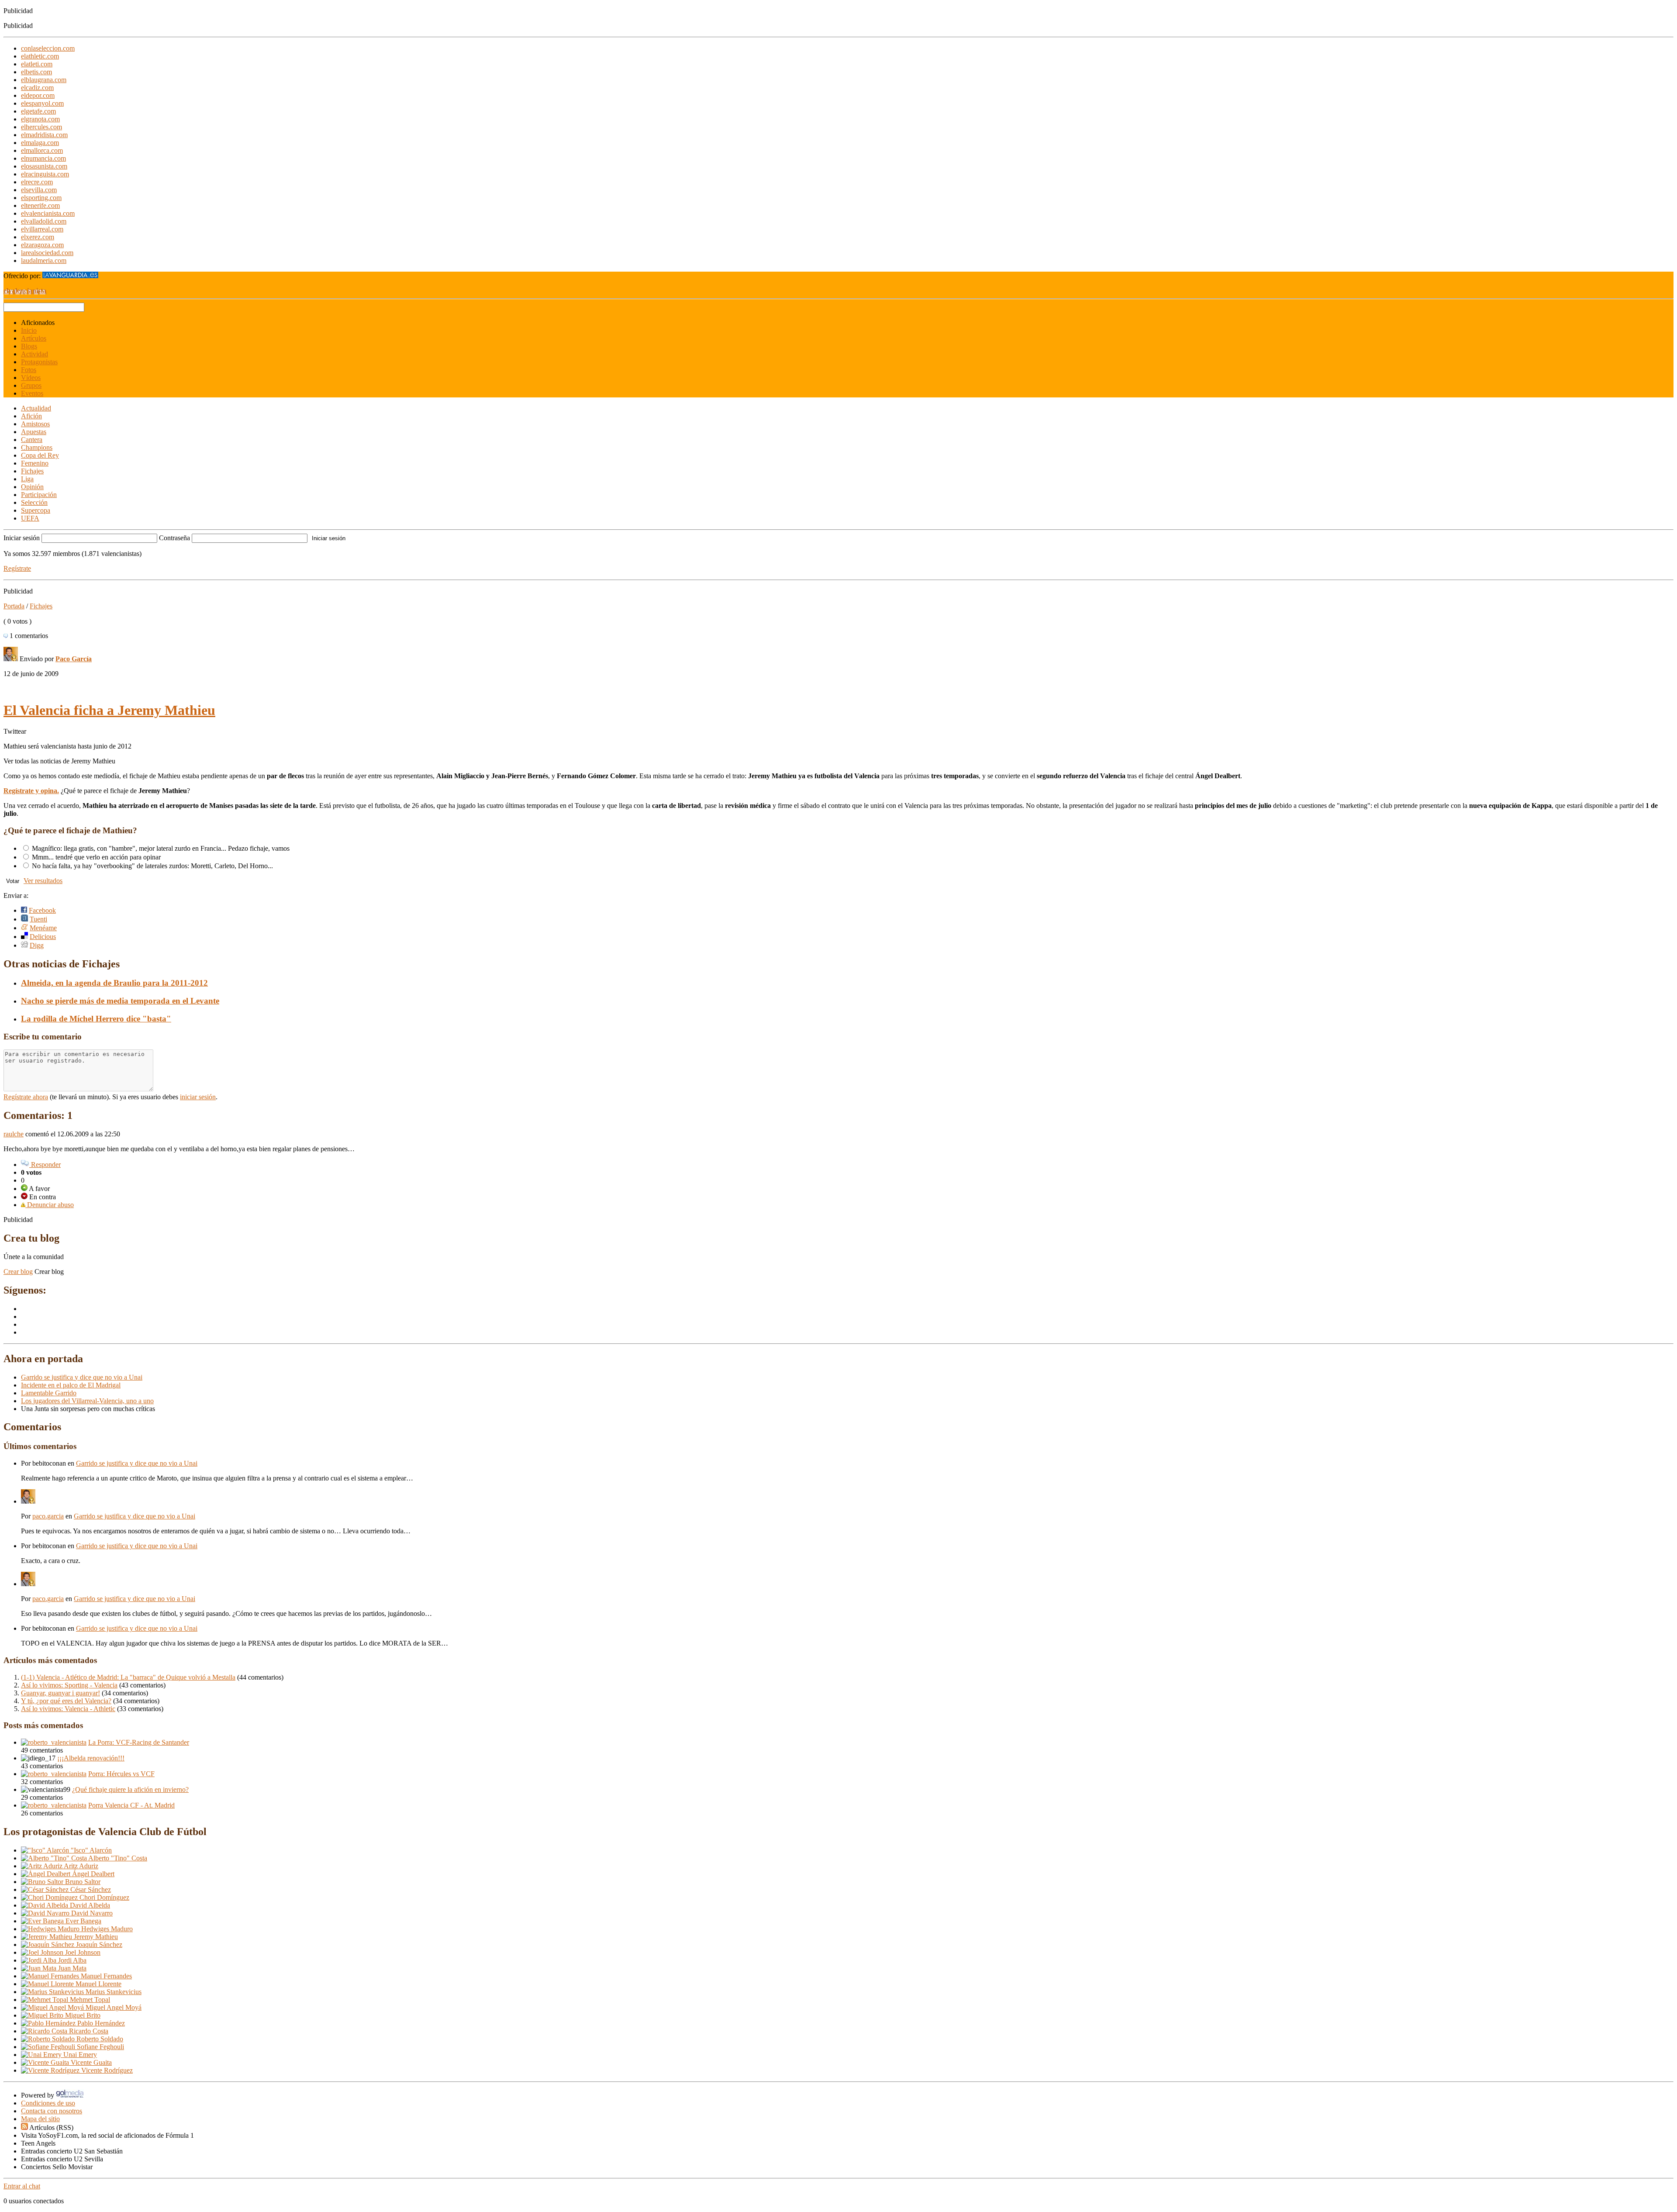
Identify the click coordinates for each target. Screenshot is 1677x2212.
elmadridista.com (44, 135)
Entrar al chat (22, 2186)
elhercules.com (41, 127)
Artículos (34, 338)
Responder (45, 1165)
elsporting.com (41, 198)
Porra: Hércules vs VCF (121, 1774)
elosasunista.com (44, 166)
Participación (39, 495)
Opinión (32, 487)
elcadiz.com (37, 88)
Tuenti (38, 919)
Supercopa (36, 510)
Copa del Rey (40, 455)
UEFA (30, 518)
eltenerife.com (40, 205)
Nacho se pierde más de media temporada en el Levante (120, 1001)
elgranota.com (40, 119)
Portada (14, 606)
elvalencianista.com (48, 213)
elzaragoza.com (42, 245)
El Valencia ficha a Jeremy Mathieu (109, 710)
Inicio (29, 330)
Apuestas (34, 432)
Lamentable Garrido (49, 1393)
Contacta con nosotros (52, 2111)
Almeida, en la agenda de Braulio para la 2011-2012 (114, 983)
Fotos (29, 370)
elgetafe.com (38, 111)
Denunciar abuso (50, 1205)
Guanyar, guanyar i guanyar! (60, 1693)
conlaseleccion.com (48, 48)
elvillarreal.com (42, 229)
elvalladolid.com (44, 221)
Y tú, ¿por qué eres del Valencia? (66, 1701)
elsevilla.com (39, 190)
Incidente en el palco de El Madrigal (71, 1385)
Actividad (35, 354)
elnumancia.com (43, 158)
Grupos (31, 385)
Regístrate (17, 568)
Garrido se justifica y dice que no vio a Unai (82, 1377)
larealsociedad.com (47, 253)
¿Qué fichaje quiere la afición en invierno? (130, 1789)
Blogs (29, 346)
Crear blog (18, 1272)
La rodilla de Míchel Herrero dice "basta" (96, 1019)
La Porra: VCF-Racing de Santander (139, 1742)
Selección (34, 502)
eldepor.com (38, 95)
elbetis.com (36, 72)
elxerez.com (38, 237)
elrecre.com (37, 182)
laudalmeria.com (44, 261)
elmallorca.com (42, 150)
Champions (37, 447)
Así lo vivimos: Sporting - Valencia (69, 1685)
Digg (37, 945)
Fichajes (32, 471)
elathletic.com (40, 56)
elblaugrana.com (44, 80)
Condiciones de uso (48, 2103)
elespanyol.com (42, 103)
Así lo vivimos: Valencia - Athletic (68, 1709)
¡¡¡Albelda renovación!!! (91, 1758)
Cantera (32, 440)
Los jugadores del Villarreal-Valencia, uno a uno (87, 1401)
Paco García (74, 659)
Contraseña (174, 538)
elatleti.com (37, 64)
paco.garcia (48, 1516)
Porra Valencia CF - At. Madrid (131, 1805)
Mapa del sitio (40, 2119)
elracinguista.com (45, 174)
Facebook (42, 910)
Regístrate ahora (26, 1097)
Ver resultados (43, 881)
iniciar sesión (198, 1097)
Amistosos (35, 424)
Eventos (32, 393)
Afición (31, 416)
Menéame (43, 928)
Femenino (35, 463)
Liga (27, 479)
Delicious (43, 937)
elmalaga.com (40, 143)
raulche (14, 1134)
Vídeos (31, 378)
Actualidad (36, 408)
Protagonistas (39, 362)
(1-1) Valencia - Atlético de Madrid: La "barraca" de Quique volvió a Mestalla (128, 1677)
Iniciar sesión (22, 538)
